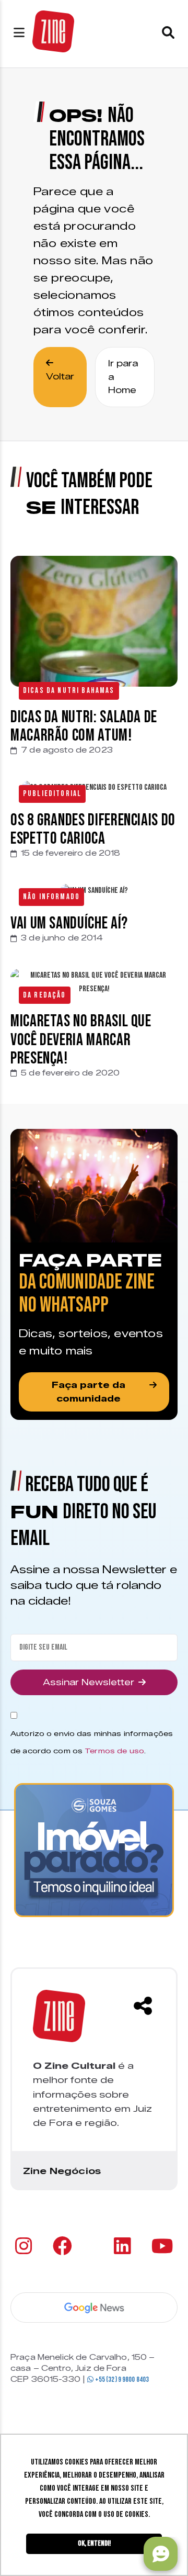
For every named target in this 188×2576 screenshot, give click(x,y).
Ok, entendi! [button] (94, 2543)
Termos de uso (114, 1751)
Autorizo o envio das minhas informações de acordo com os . (92, 1742)
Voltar (60, 377)
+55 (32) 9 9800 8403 (121, 2379)
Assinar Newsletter (89, 1682)
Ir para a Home (123, 377)
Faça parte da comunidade (89, 1392)
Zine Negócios (62, 2171)
